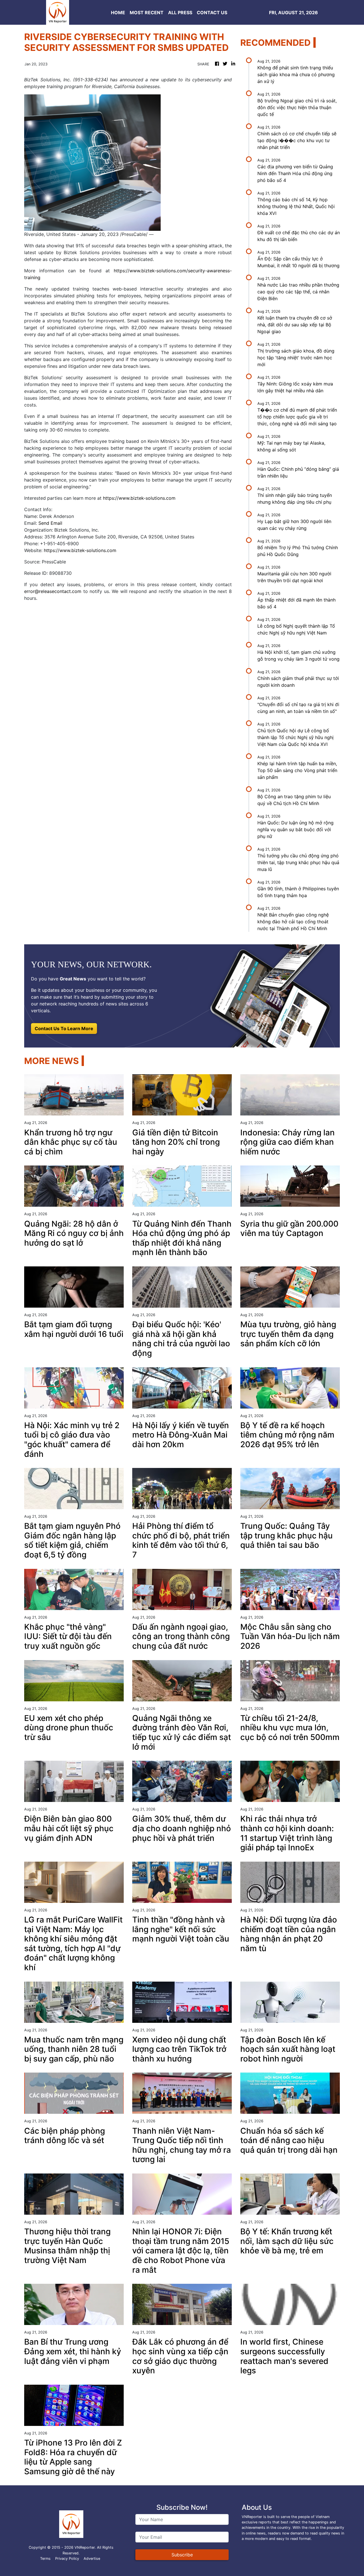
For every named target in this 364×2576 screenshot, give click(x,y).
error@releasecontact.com (53, 591)
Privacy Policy (67, 2559)
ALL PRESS (180, 13)
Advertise (92, 2559)
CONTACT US (212, 13)
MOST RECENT (147, 13)
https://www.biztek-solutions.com (139, 498)
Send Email (50, 523)
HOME (118, 13)
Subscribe (182, 2555)
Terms (45, 2559)
